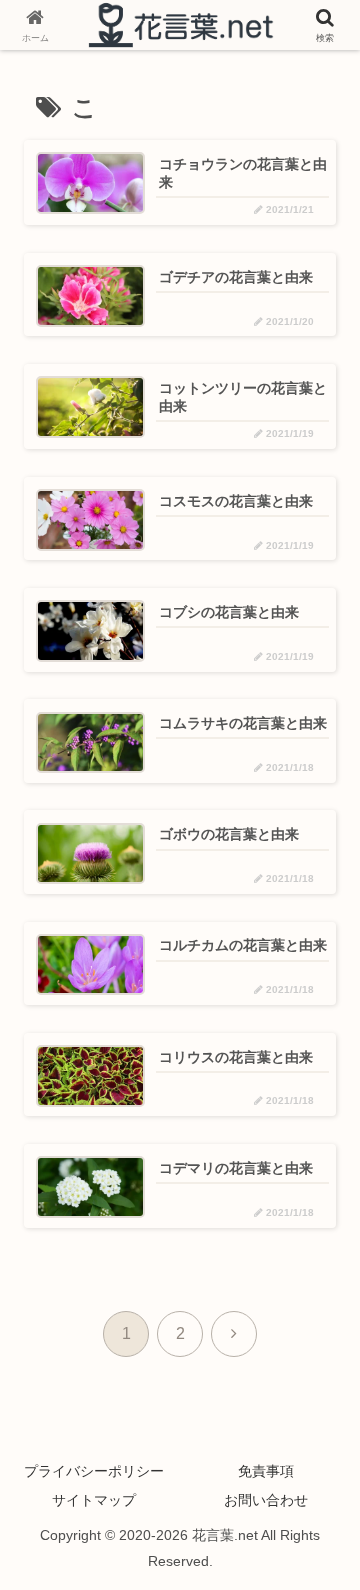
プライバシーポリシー (94, 1471)
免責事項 (266, 1471)
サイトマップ (94, 1500)
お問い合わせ (266, 1500)
